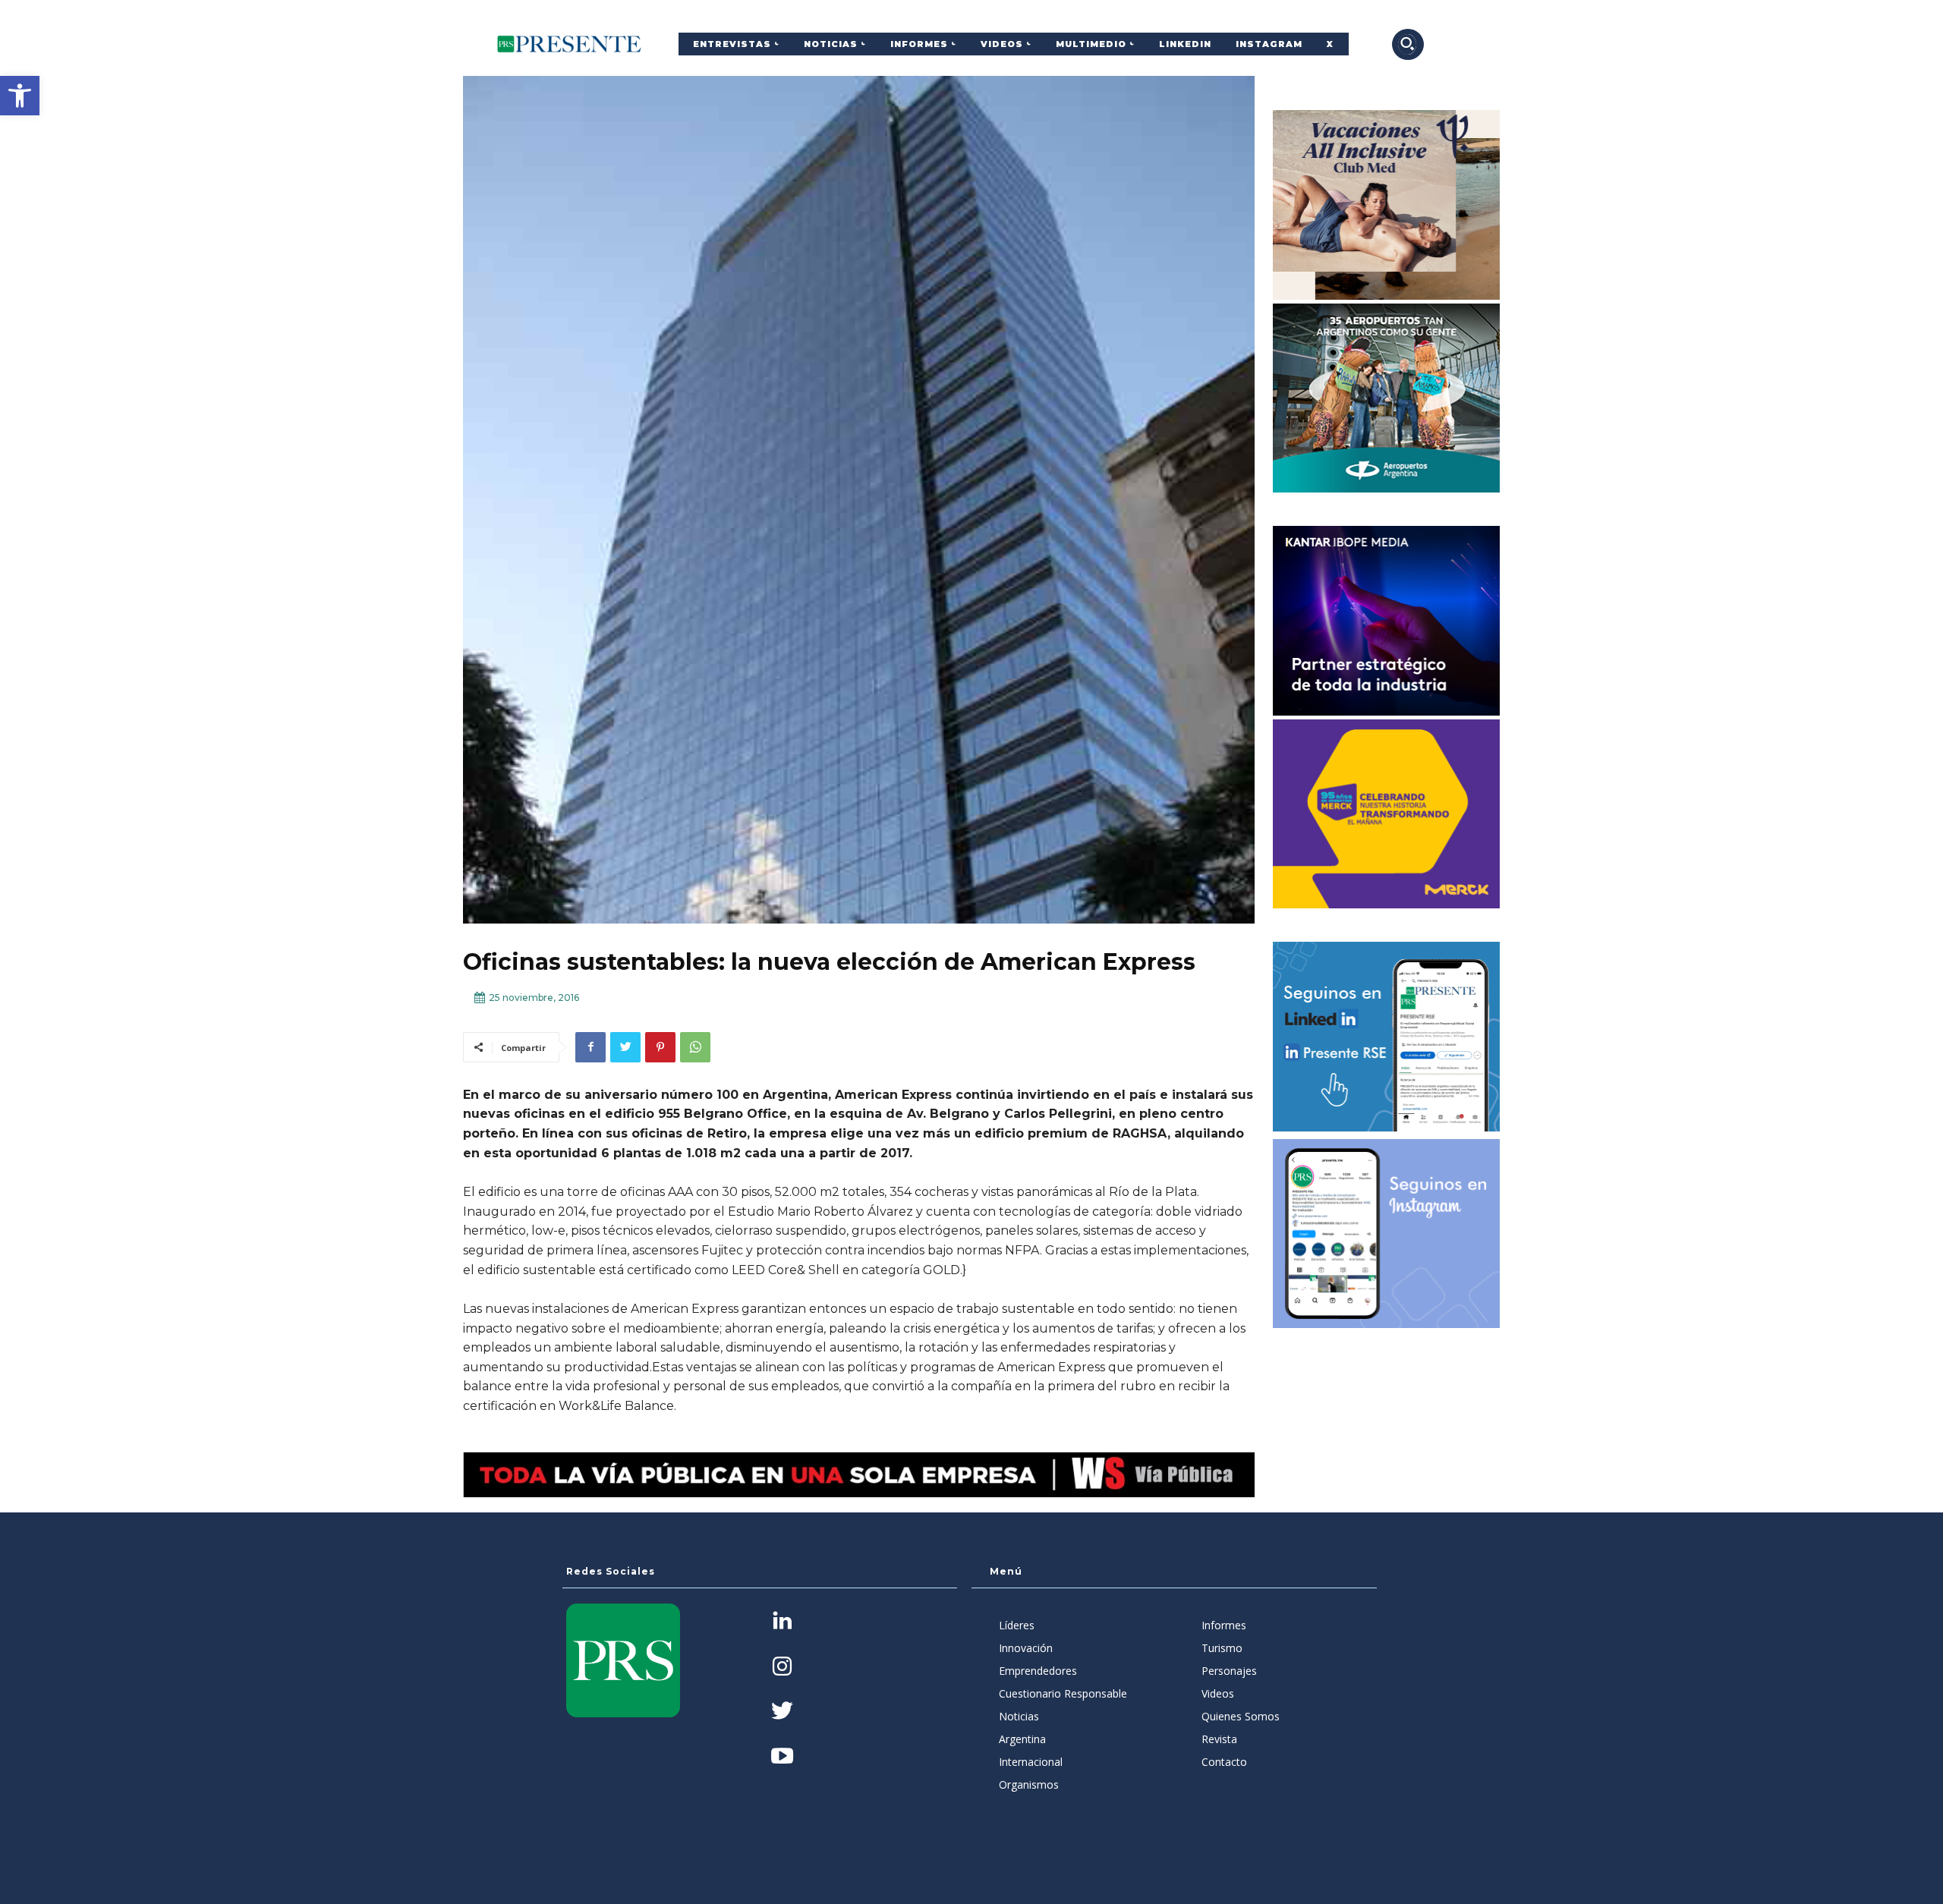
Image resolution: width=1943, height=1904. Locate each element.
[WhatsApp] (695, 1047)
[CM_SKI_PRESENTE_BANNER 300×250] (1387, 205)
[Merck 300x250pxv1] (1387, 814)
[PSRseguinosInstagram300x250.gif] (1387, 1234)
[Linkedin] (782, 1622)
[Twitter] (625, 1047)
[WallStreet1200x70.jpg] (859, 1475)
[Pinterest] (660, 1047)
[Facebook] (590, 1047)
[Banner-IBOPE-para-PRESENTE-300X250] (1387, 621)
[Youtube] (782, 1757)
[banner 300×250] (1387, 398)
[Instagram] (782, 1668)
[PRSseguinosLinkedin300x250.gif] (1387, 1037)
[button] (20, 96)
